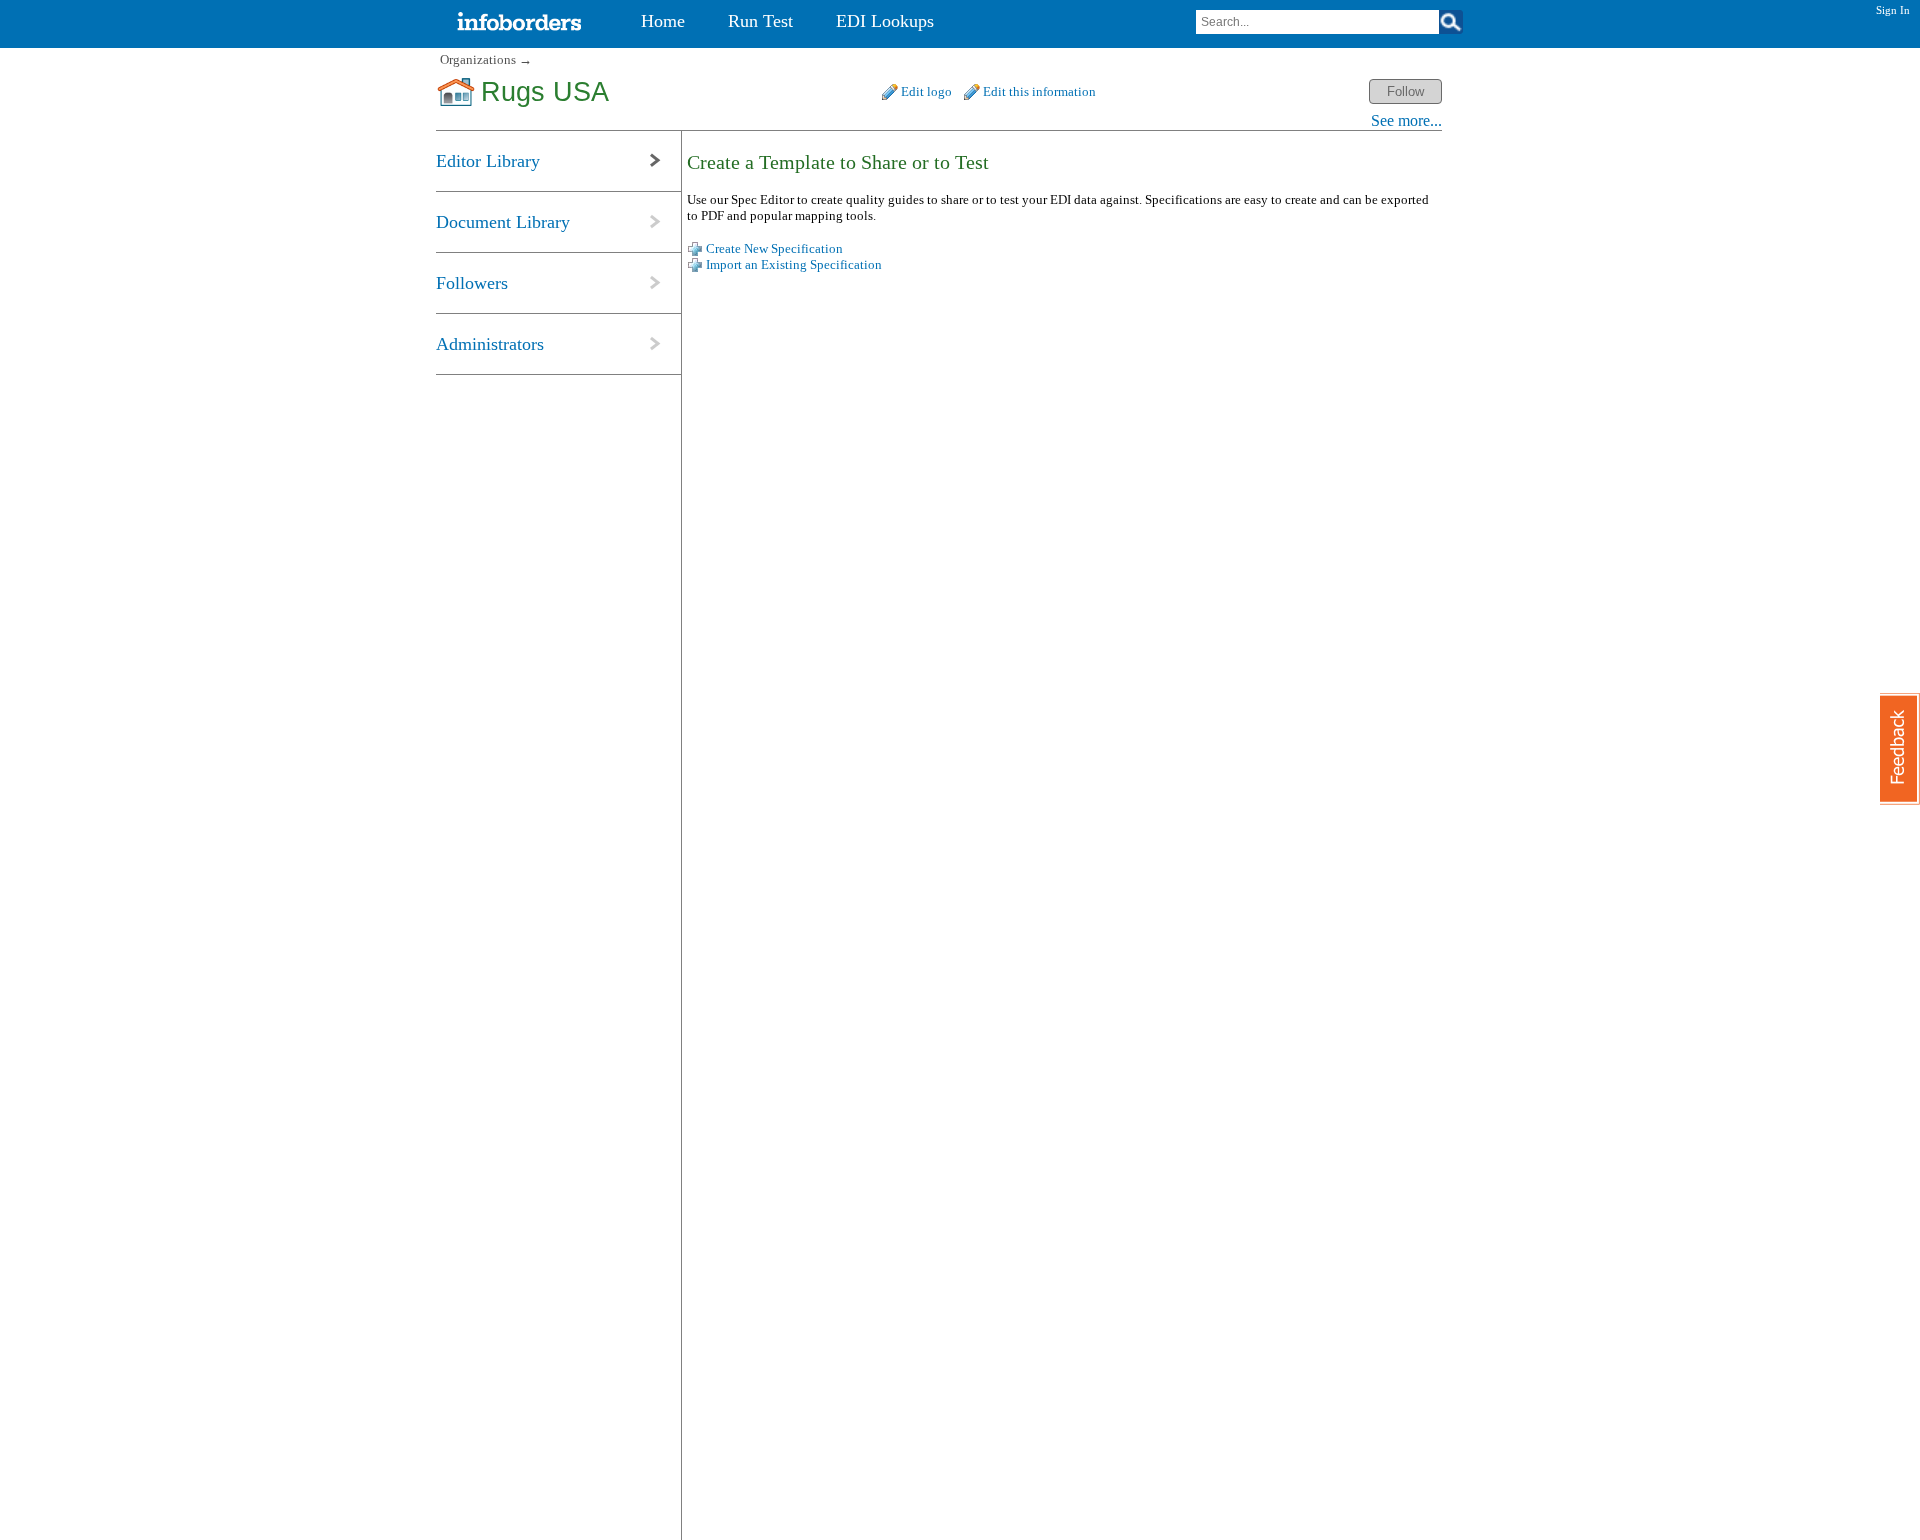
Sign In (1893, 10)
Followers (472, 283)
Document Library (503, 222)
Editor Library (488, 161)
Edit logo (926, 91)
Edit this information (1039, 91)
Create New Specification (774, 248)
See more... (1406, 120)
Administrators (490, 344)
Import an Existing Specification (794, 264)
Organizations (478, 59)
